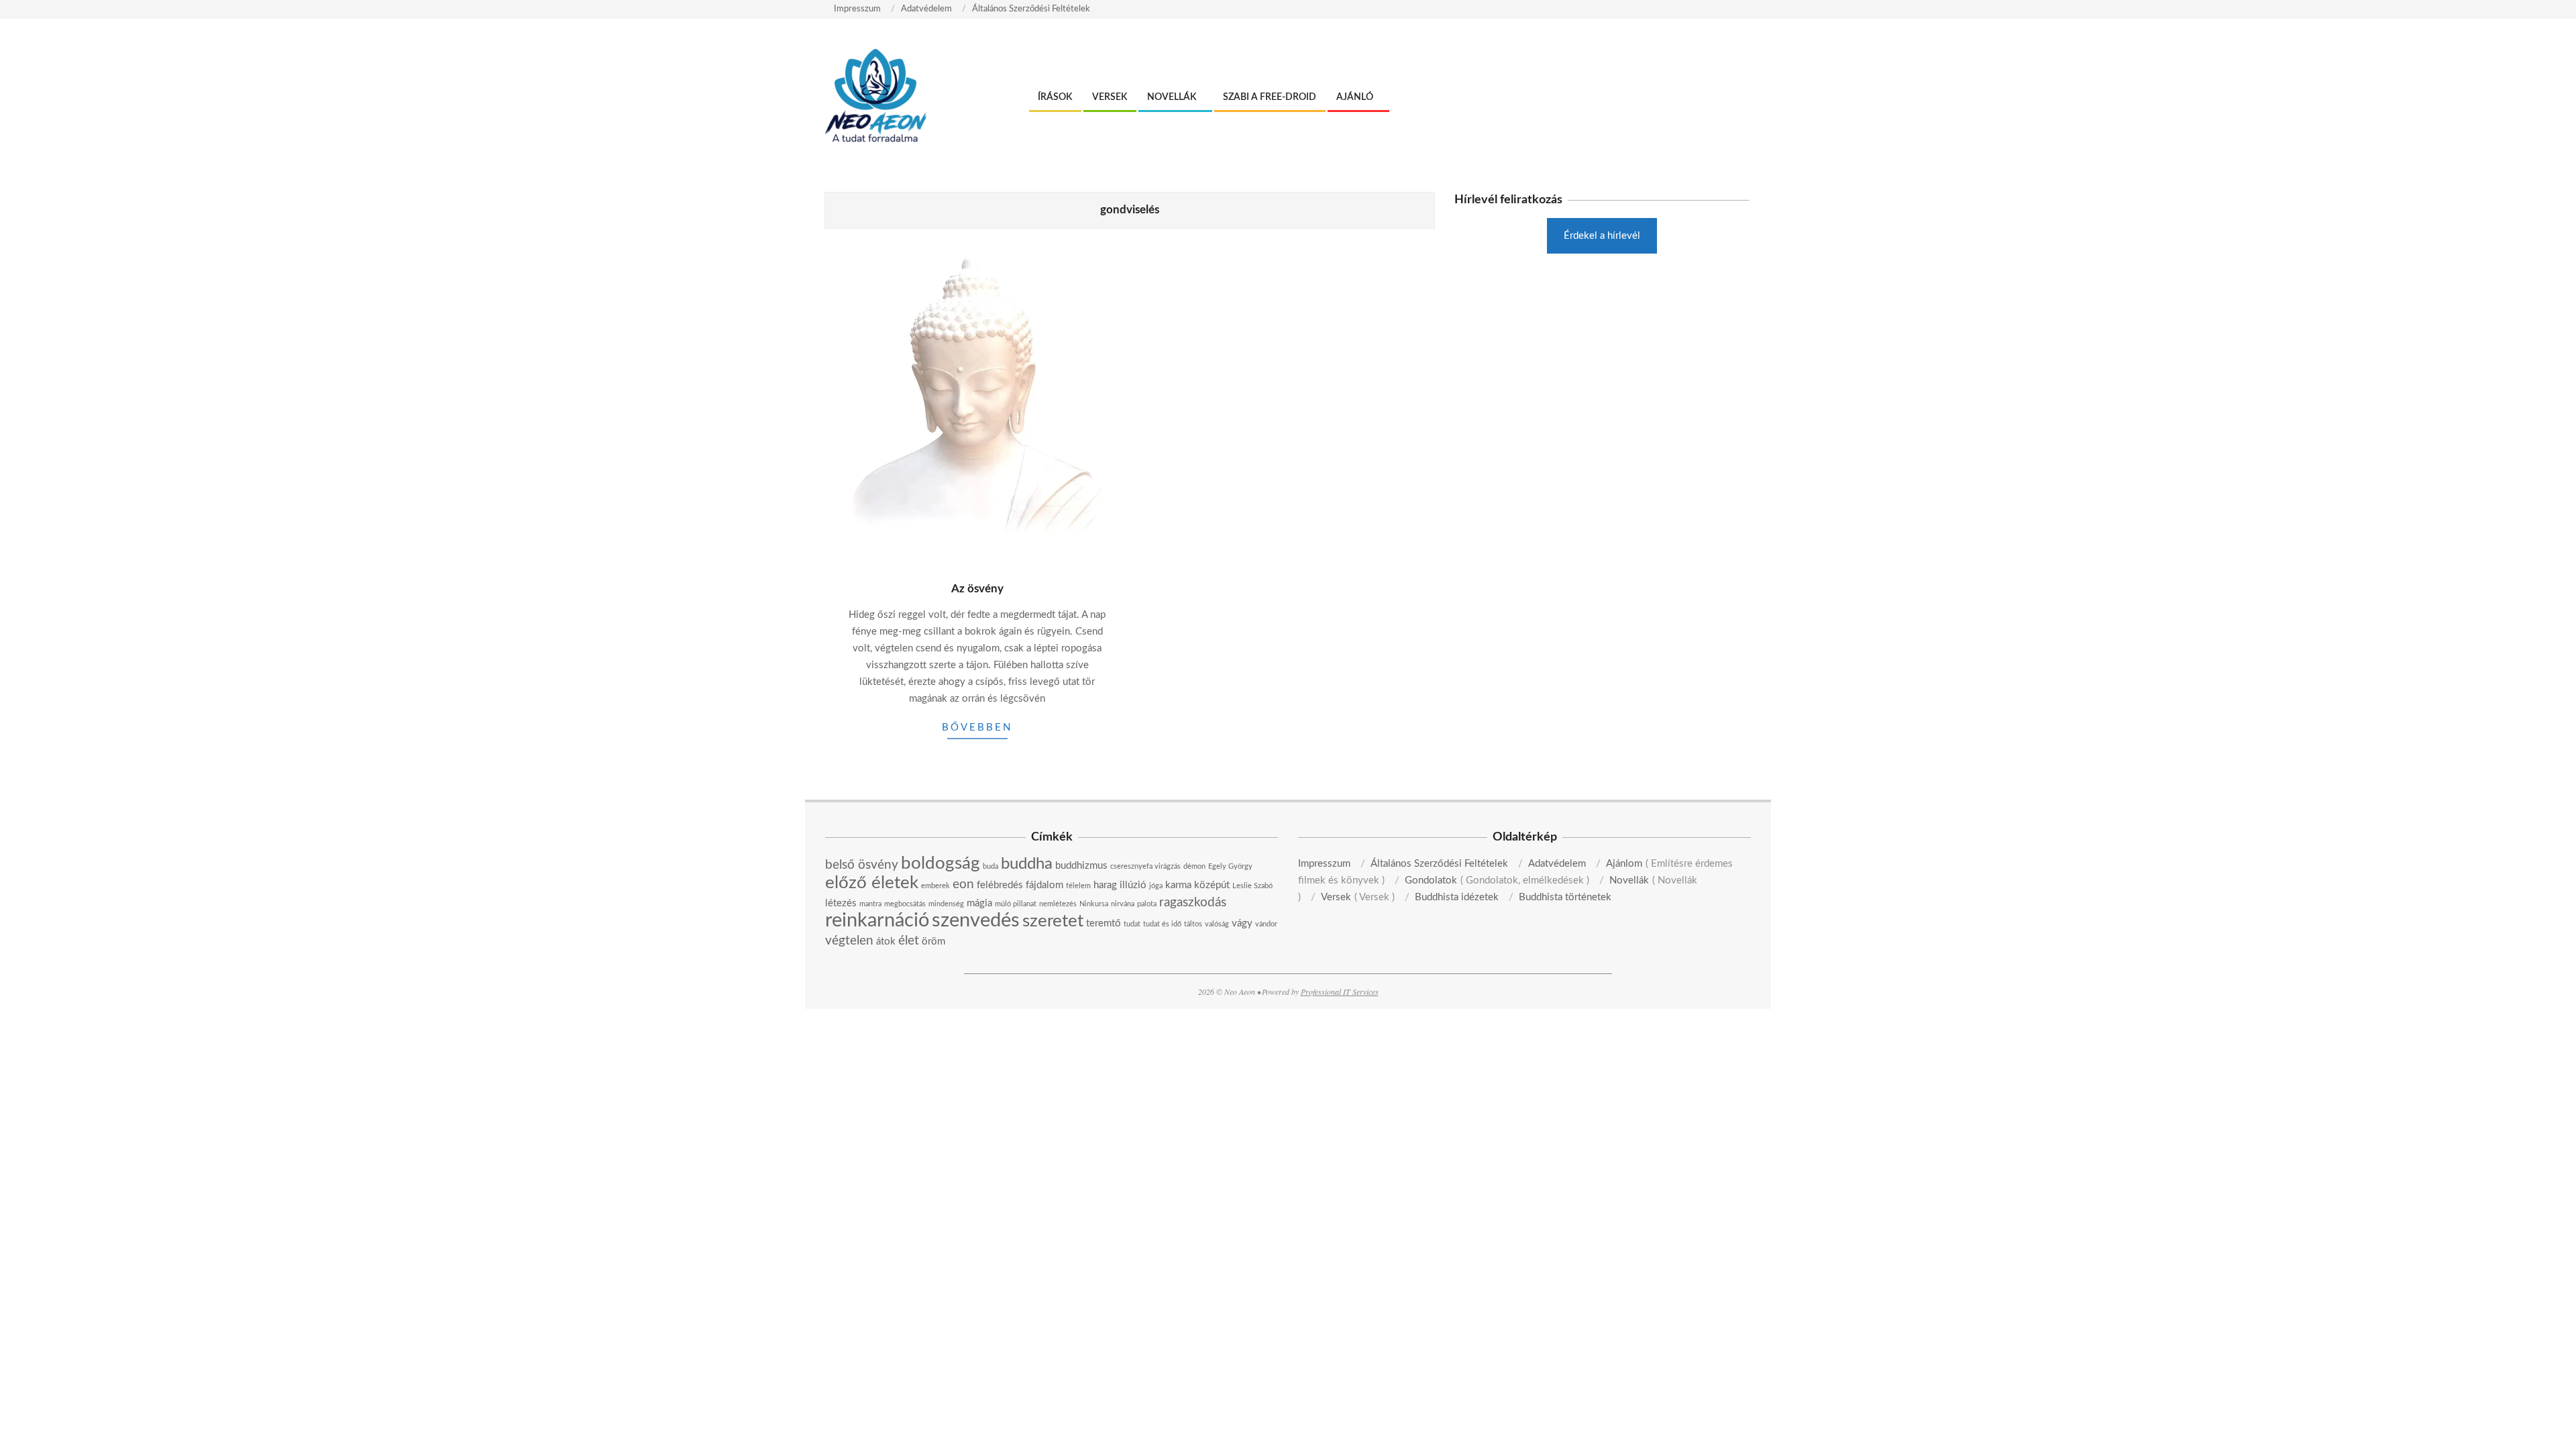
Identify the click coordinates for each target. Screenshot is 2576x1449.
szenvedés (976, 920)
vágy (1242, 923)
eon (963, 884)
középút (1212, 885)
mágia (979, 903)
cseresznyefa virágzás (1145, 866)
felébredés (1000, 885)
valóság (1217, 924)
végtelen (849, 941)
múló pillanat (1016, 904)
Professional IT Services (1340, 991)
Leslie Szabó (1252, 886)
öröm (933, 942)
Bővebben (977, 728)
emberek (935, 886)
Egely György (1230, 866)
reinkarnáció (877, 920)
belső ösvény (862, 865)
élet (909, 941)
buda (990, 866)
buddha (1027, 864)
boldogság (941, 863)
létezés (841, 903)
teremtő (1104, 923)
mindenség (946, 904)
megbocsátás (905, 904)
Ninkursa (1094, 904)
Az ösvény (977, 589)
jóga (1156, 886)
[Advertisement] (1602, 368)
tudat (1132, 924)
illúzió (1133, 885)
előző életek (872, 883)
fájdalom (1044, 885)
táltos (1193, 924)
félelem (1078, 886)
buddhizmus (1081, 866)
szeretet (1053, 921)
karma (1178, 885)
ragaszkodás (1193, 903)
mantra (870, 904)
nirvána (1123, 904)
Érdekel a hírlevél (1602, 236)
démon (1194, 866)
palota (1147, 904)
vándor (1266, 924)
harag (1105, 885)
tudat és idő (1162, 924)
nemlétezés (1058, 904)
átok (886, 942)
